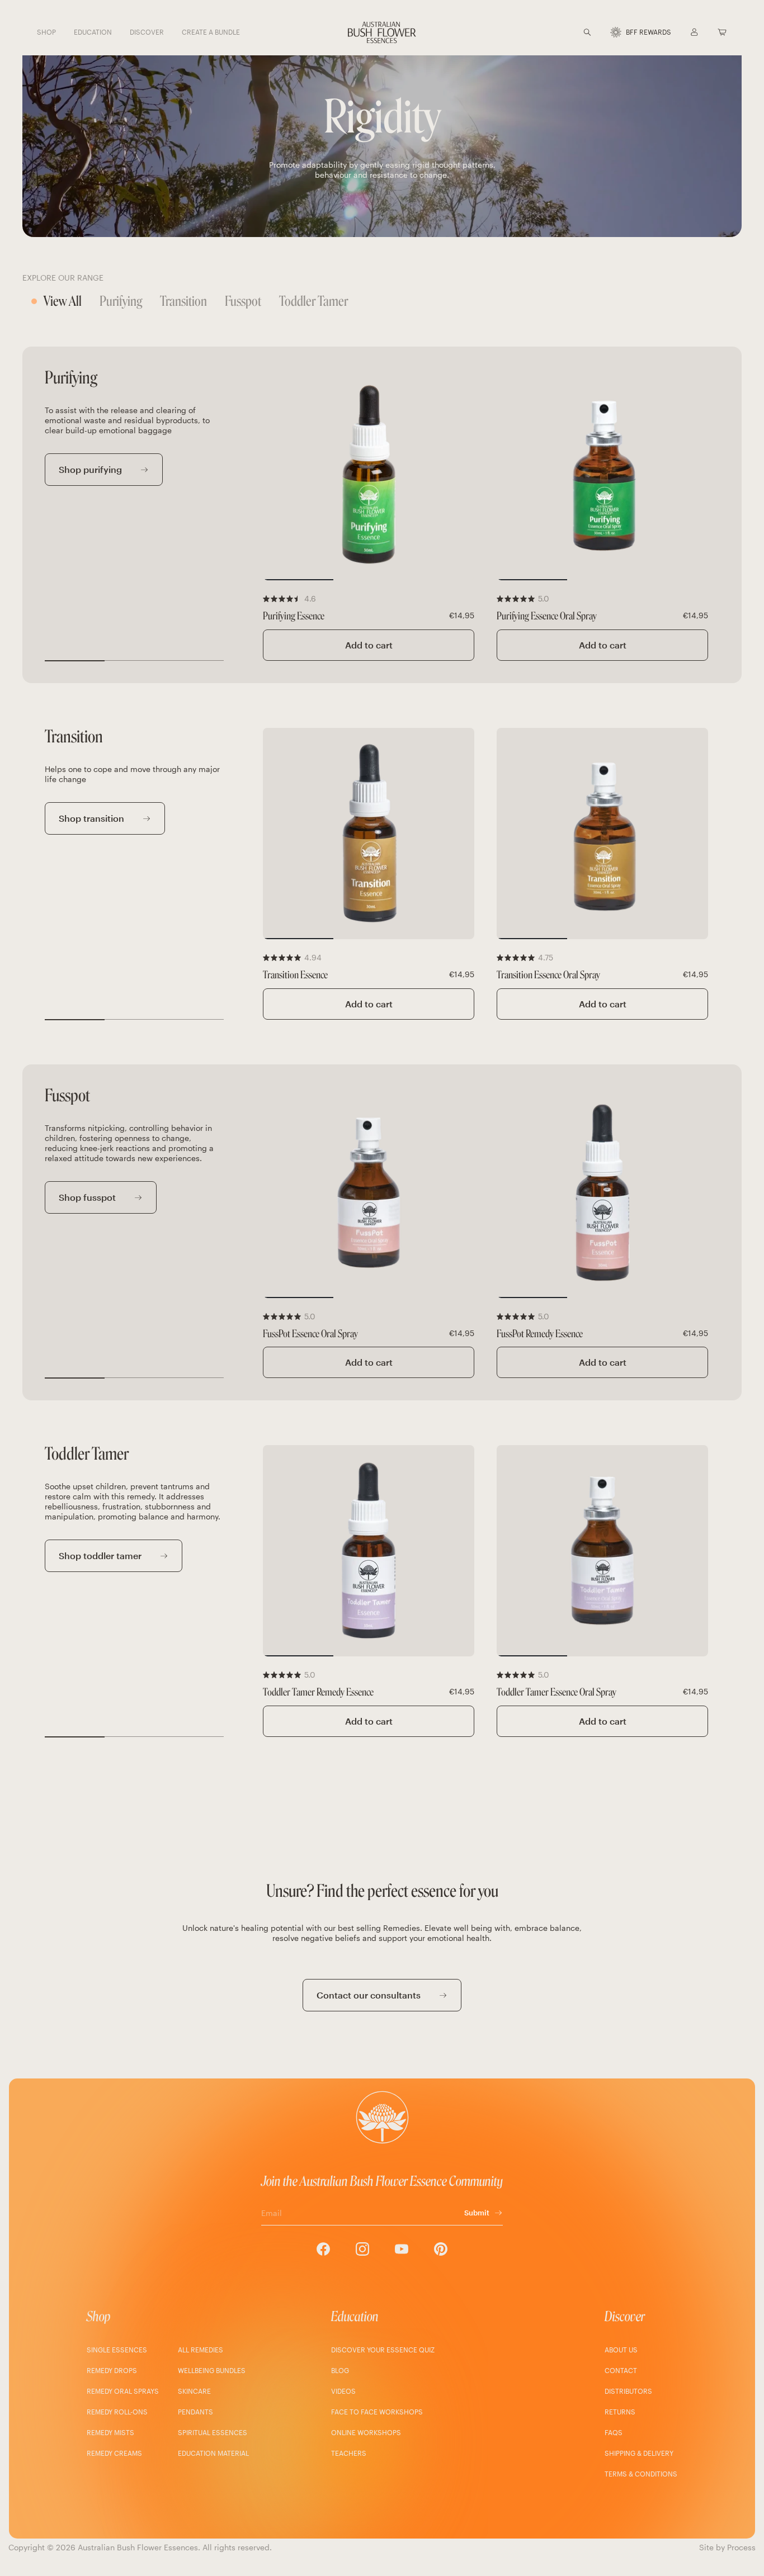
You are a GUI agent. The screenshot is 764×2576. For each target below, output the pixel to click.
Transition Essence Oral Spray (548, 975)
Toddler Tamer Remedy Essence (318, 1692)
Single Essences (117, 2350)
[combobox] (601, 32)
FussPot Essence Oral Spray (310, 1334)
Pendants (195, 2412)
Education (355, 2316)
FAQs (614, 2432)
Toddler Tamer (313, 301)
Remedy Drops (112, 2370)
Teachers (349, 2453)
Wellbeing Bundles (212, 2370)
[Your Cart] (722, 32)
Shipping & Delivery (639, 2453)
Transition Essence (295, 975)
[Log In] (694, 32)
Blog (340, 2370)
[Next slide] (459, 475)
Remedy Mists (110, 2432)
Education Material (213, 2453)
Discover (625, 2316)
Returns (620, 2412)
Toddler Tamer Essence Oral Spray (557, 1692)
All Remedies (201, 2350)
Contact (621, 2370)
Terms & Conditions (641, 2474)
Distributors (628, 2391)
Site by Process (727, 2547)
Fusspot (243, 301)
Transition (183, 301)
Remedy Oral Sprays (123, 2391)
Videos (343, 2391)
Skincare (194, 2391)
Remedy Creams (114, 2453)
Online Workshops (366, 2432)
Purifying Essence (294, 616)
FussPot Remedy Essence (540, 1334)
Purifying (121, 301)
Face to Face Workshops (377, 2412)
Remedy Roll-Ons (117, 2412)
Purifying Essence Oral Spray (547, 616)
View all (63, 301)
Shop (99, 2316)
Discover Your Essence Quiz (383, 2350)
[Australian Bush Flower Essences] (382, 32)
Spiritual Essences (213, 2432)
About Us (621, 2350)
